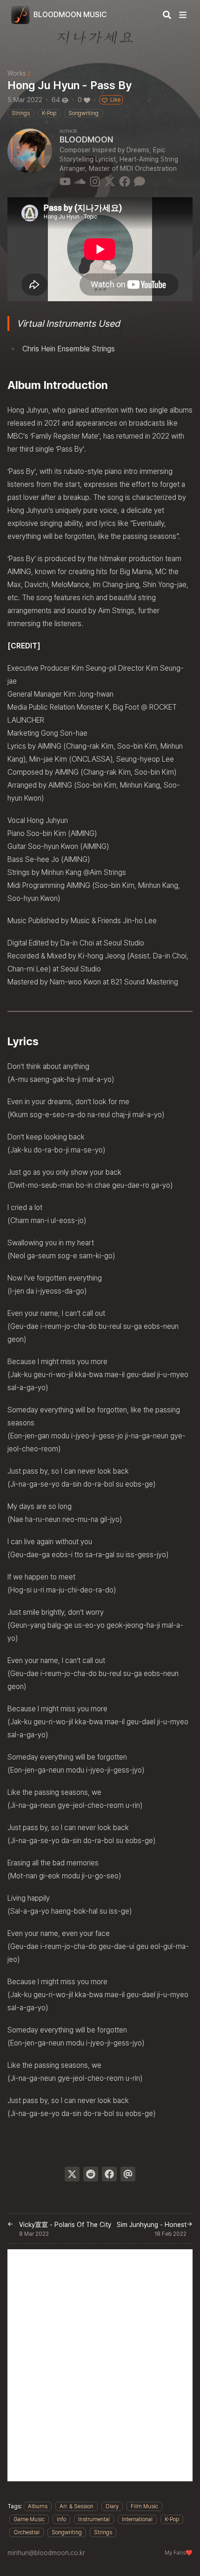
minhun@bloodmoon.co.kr (46, 2553)
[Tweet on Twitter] (72, 2174)
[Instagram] (95, 181)
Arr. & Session (77, 2506)
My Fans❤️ (179, 2553)
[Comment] (140, 181)
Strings (103, 2532)
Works (17, 73)
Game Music (29, 2519)
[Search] (167, 15)
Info (61, 2519)
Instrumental (94, 2519)
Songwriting (67, 2532)
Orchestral (27, 2532)
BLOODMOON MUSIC (70, 15)
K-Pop (172, 2519)
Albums (38, 2506)
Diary (112, 2506)
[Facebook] (125, 181)
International (137, 2519)
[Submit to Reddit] (91, 2174)
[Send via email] (128, 2174)
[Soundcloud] (80, 181)
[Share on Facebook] (109, 2174)
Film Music (144, 2506)
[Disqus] (100, 2365)
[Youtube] (65, 181)
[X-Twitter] (110, 181)
